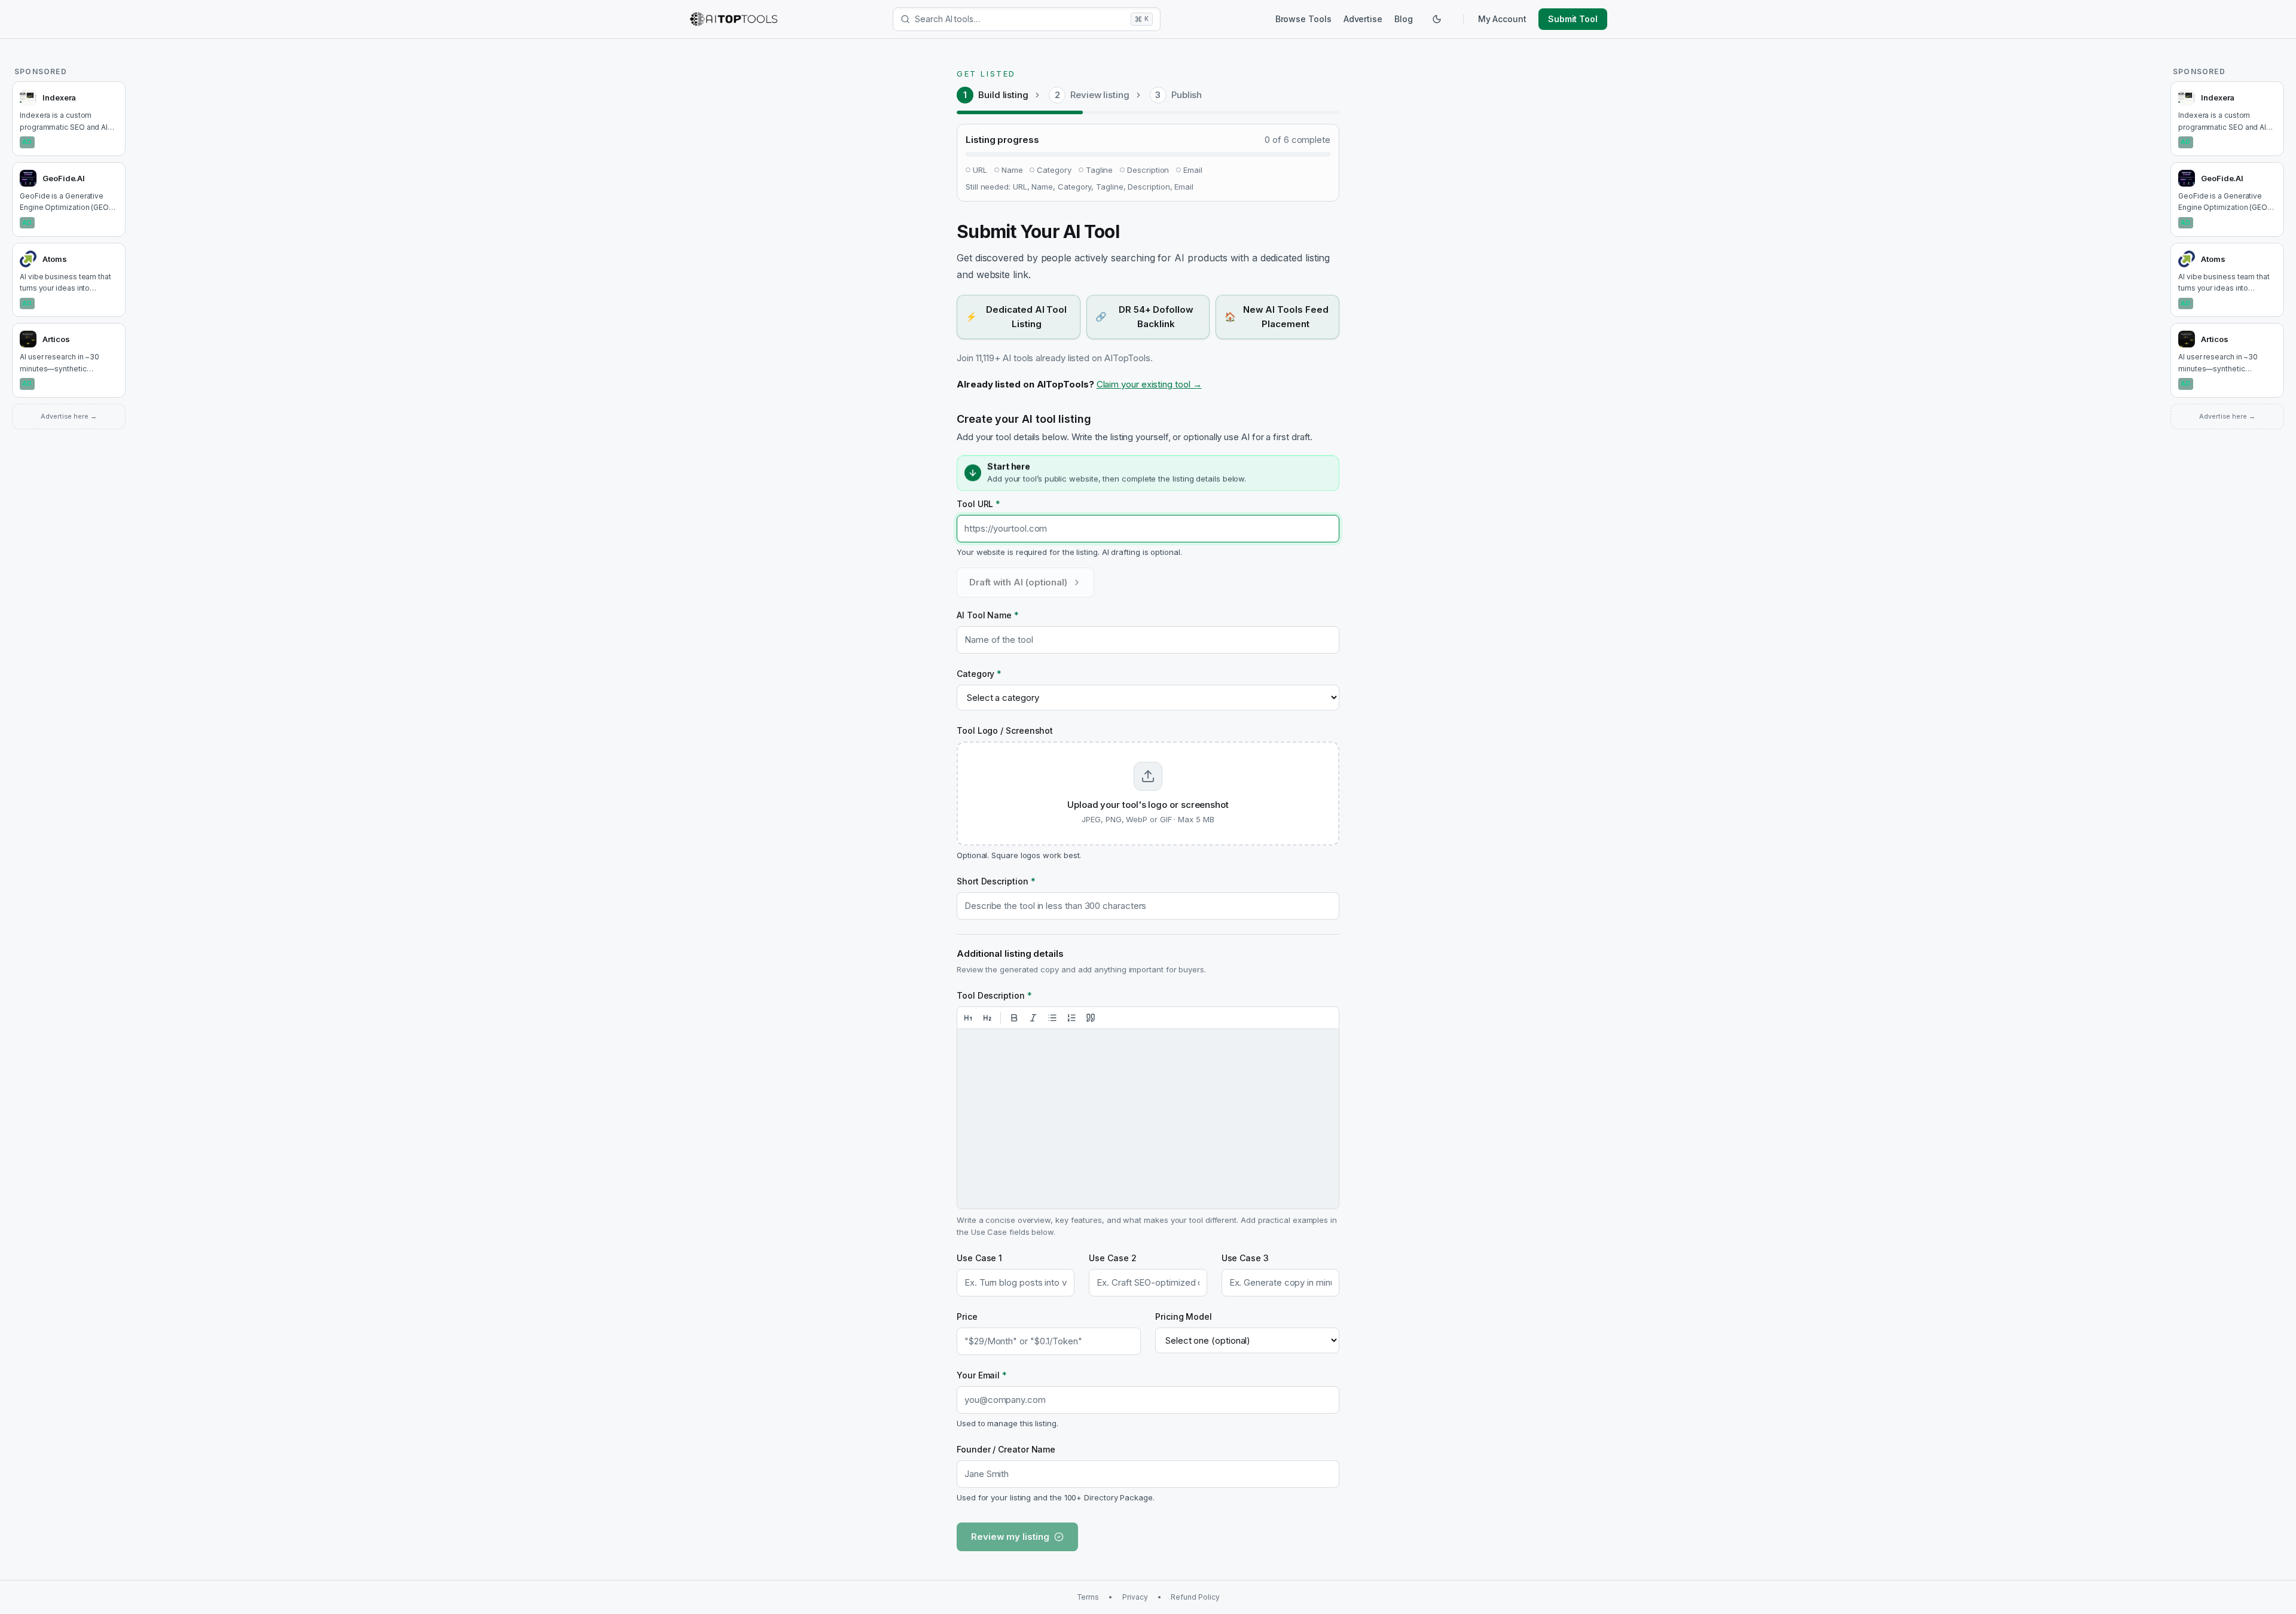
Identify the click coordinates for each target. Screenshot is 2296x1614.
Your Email (982, 1375)
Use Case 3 (1245, 1258)
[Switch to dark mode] (1437, 19)
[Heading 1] (968, 1018)
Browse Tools (1303, 19)
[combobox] (1020, 19)
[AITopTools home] (734, 19)
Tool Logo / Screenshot (1005, 730)
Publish (1187, 95)
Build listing (1003, 95)
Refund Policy (1195, 1597)
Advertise (1363, 19)
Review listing (1100, 95)
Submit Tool (1573, 19)
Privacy (1135, 1597)
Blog (1404, 19)
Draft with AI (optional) (1018, 582)
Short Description (996, 881)
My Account (1502, 19)
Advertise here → (69, 416)
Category (979, 674)
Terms (1088, 1597)
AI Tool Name (988, 615)
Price (967, 1316)
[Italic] (1033, 1018)
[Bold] (1014, 1018)
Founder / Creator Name (1006, 1449)
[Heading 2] (987, 1018)
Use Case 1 (979, 1258)
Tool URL (978, 504)
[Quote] (1091, 1018)
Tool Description (994, 995)
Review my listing (1010, 1537)
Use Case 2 (1112, 1258)
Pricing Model (1184, 1316)
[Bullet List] (1052, 1018)
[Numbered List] (1071, 1018)
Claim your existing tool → (1149, 384)
